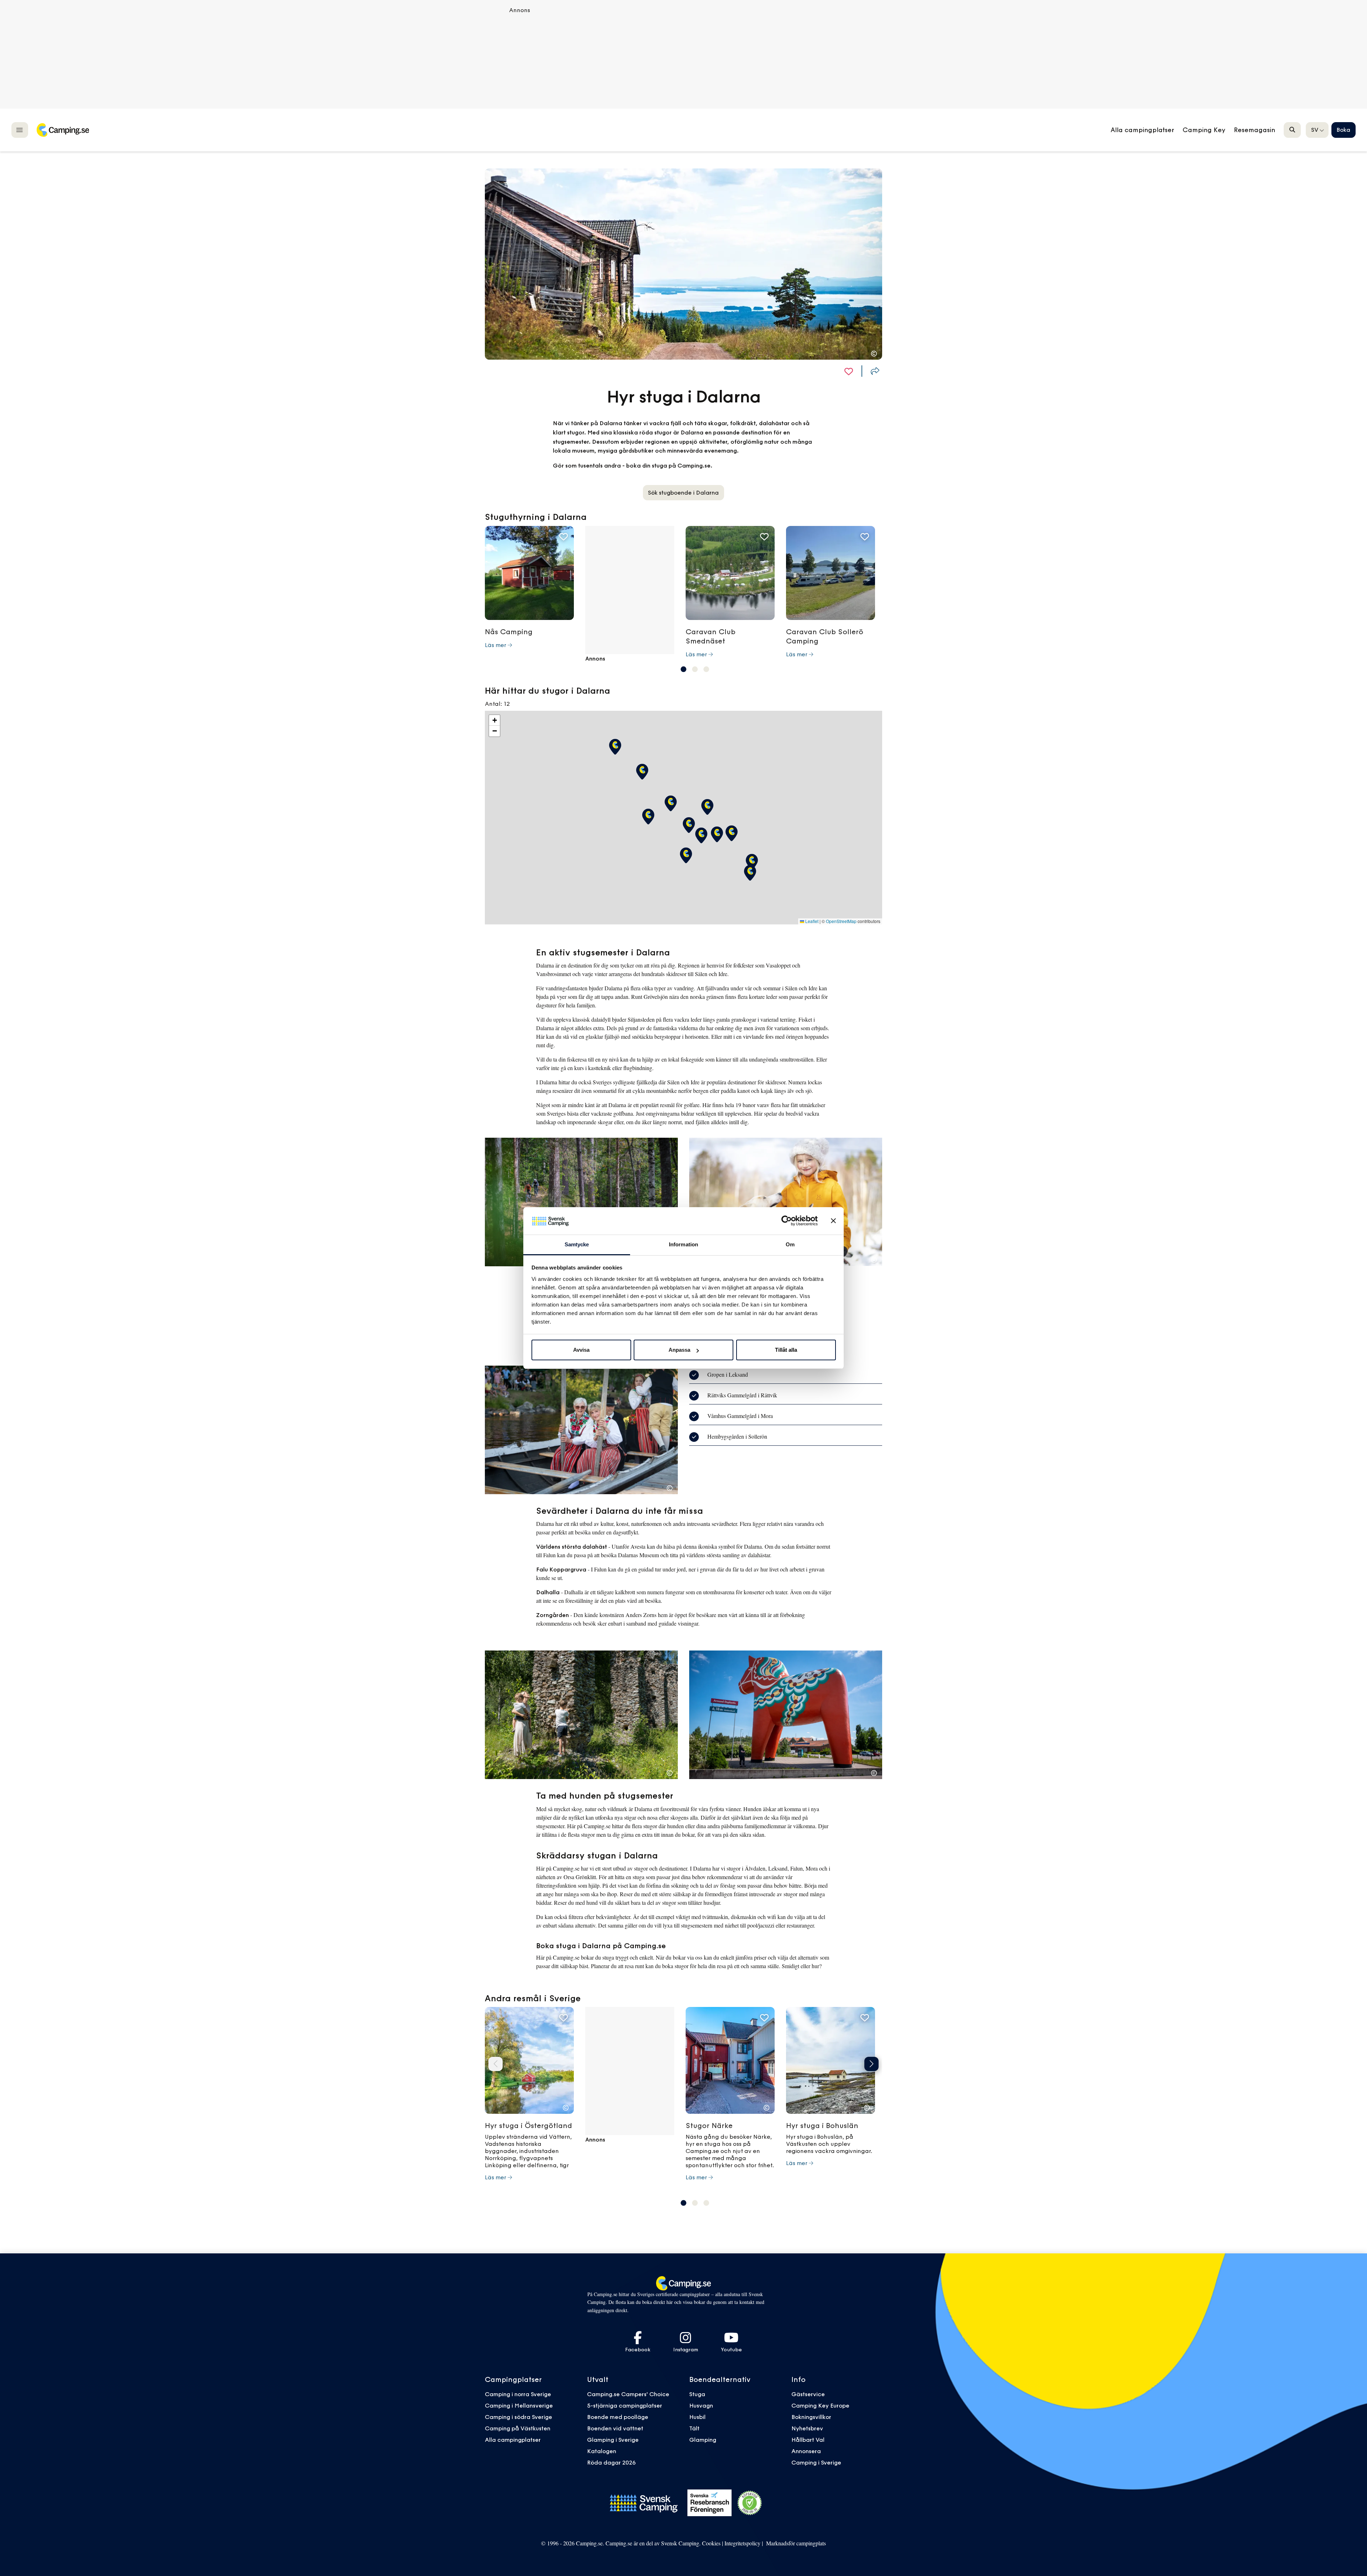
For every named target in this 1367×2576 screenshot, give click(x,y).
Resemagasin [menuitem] (1255, 130)
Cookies (711, 2543)
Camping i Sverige (816, 2462)
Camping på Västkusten (518, 2428)
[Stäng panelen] (833, 1221)
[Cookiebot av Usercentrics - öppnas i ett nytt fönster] (787, 1221)
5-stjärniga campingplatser (625, 2405)
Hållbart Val (808, 2440)
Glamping (703, 2440)
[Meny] (20, 130)
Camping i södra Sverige (518, 2417)
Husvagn (701, 2405)
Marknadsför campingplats (796, 2543)
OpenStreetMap (841, 921)
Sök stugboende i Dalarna (683, 492)
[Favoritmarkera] (849, 371)
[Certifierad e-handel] (750, 2503)
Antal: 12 (497, 704)
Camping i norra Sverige (518, 2394)
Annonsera (806, 2451)
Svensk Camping (680, 2543)
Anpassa (679, 1350)
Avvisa (581, 1350)
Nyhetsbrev (807, 2428)
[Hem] (63, 130)
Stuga (697, 2394)
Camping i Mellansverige (519, 2405)
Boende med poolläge (618, 2417)
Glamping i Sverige (613, 2440)
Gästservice (808, 2394)
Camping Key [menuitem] (1204, 130)
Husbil (697, 2417)
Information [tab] (683, 1244)
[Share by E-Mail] (875, 371)
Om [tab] (790, 1244)
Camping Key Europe (820, 2405)
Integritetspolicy (742, 2543)
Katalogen (602, 2451)
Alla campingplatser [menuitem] (1142, 130)
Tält (694, 2428)
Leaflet (811, 921)
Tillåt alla (786, 1350)
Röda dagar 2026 (611, 2462)
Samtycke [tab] (577, 1244)
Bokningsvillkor (811, 2417)
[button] (683, 669)
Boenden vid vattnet (615, 2428)
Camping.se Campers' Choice (628, 2394)
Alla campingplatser (513, 2440)
